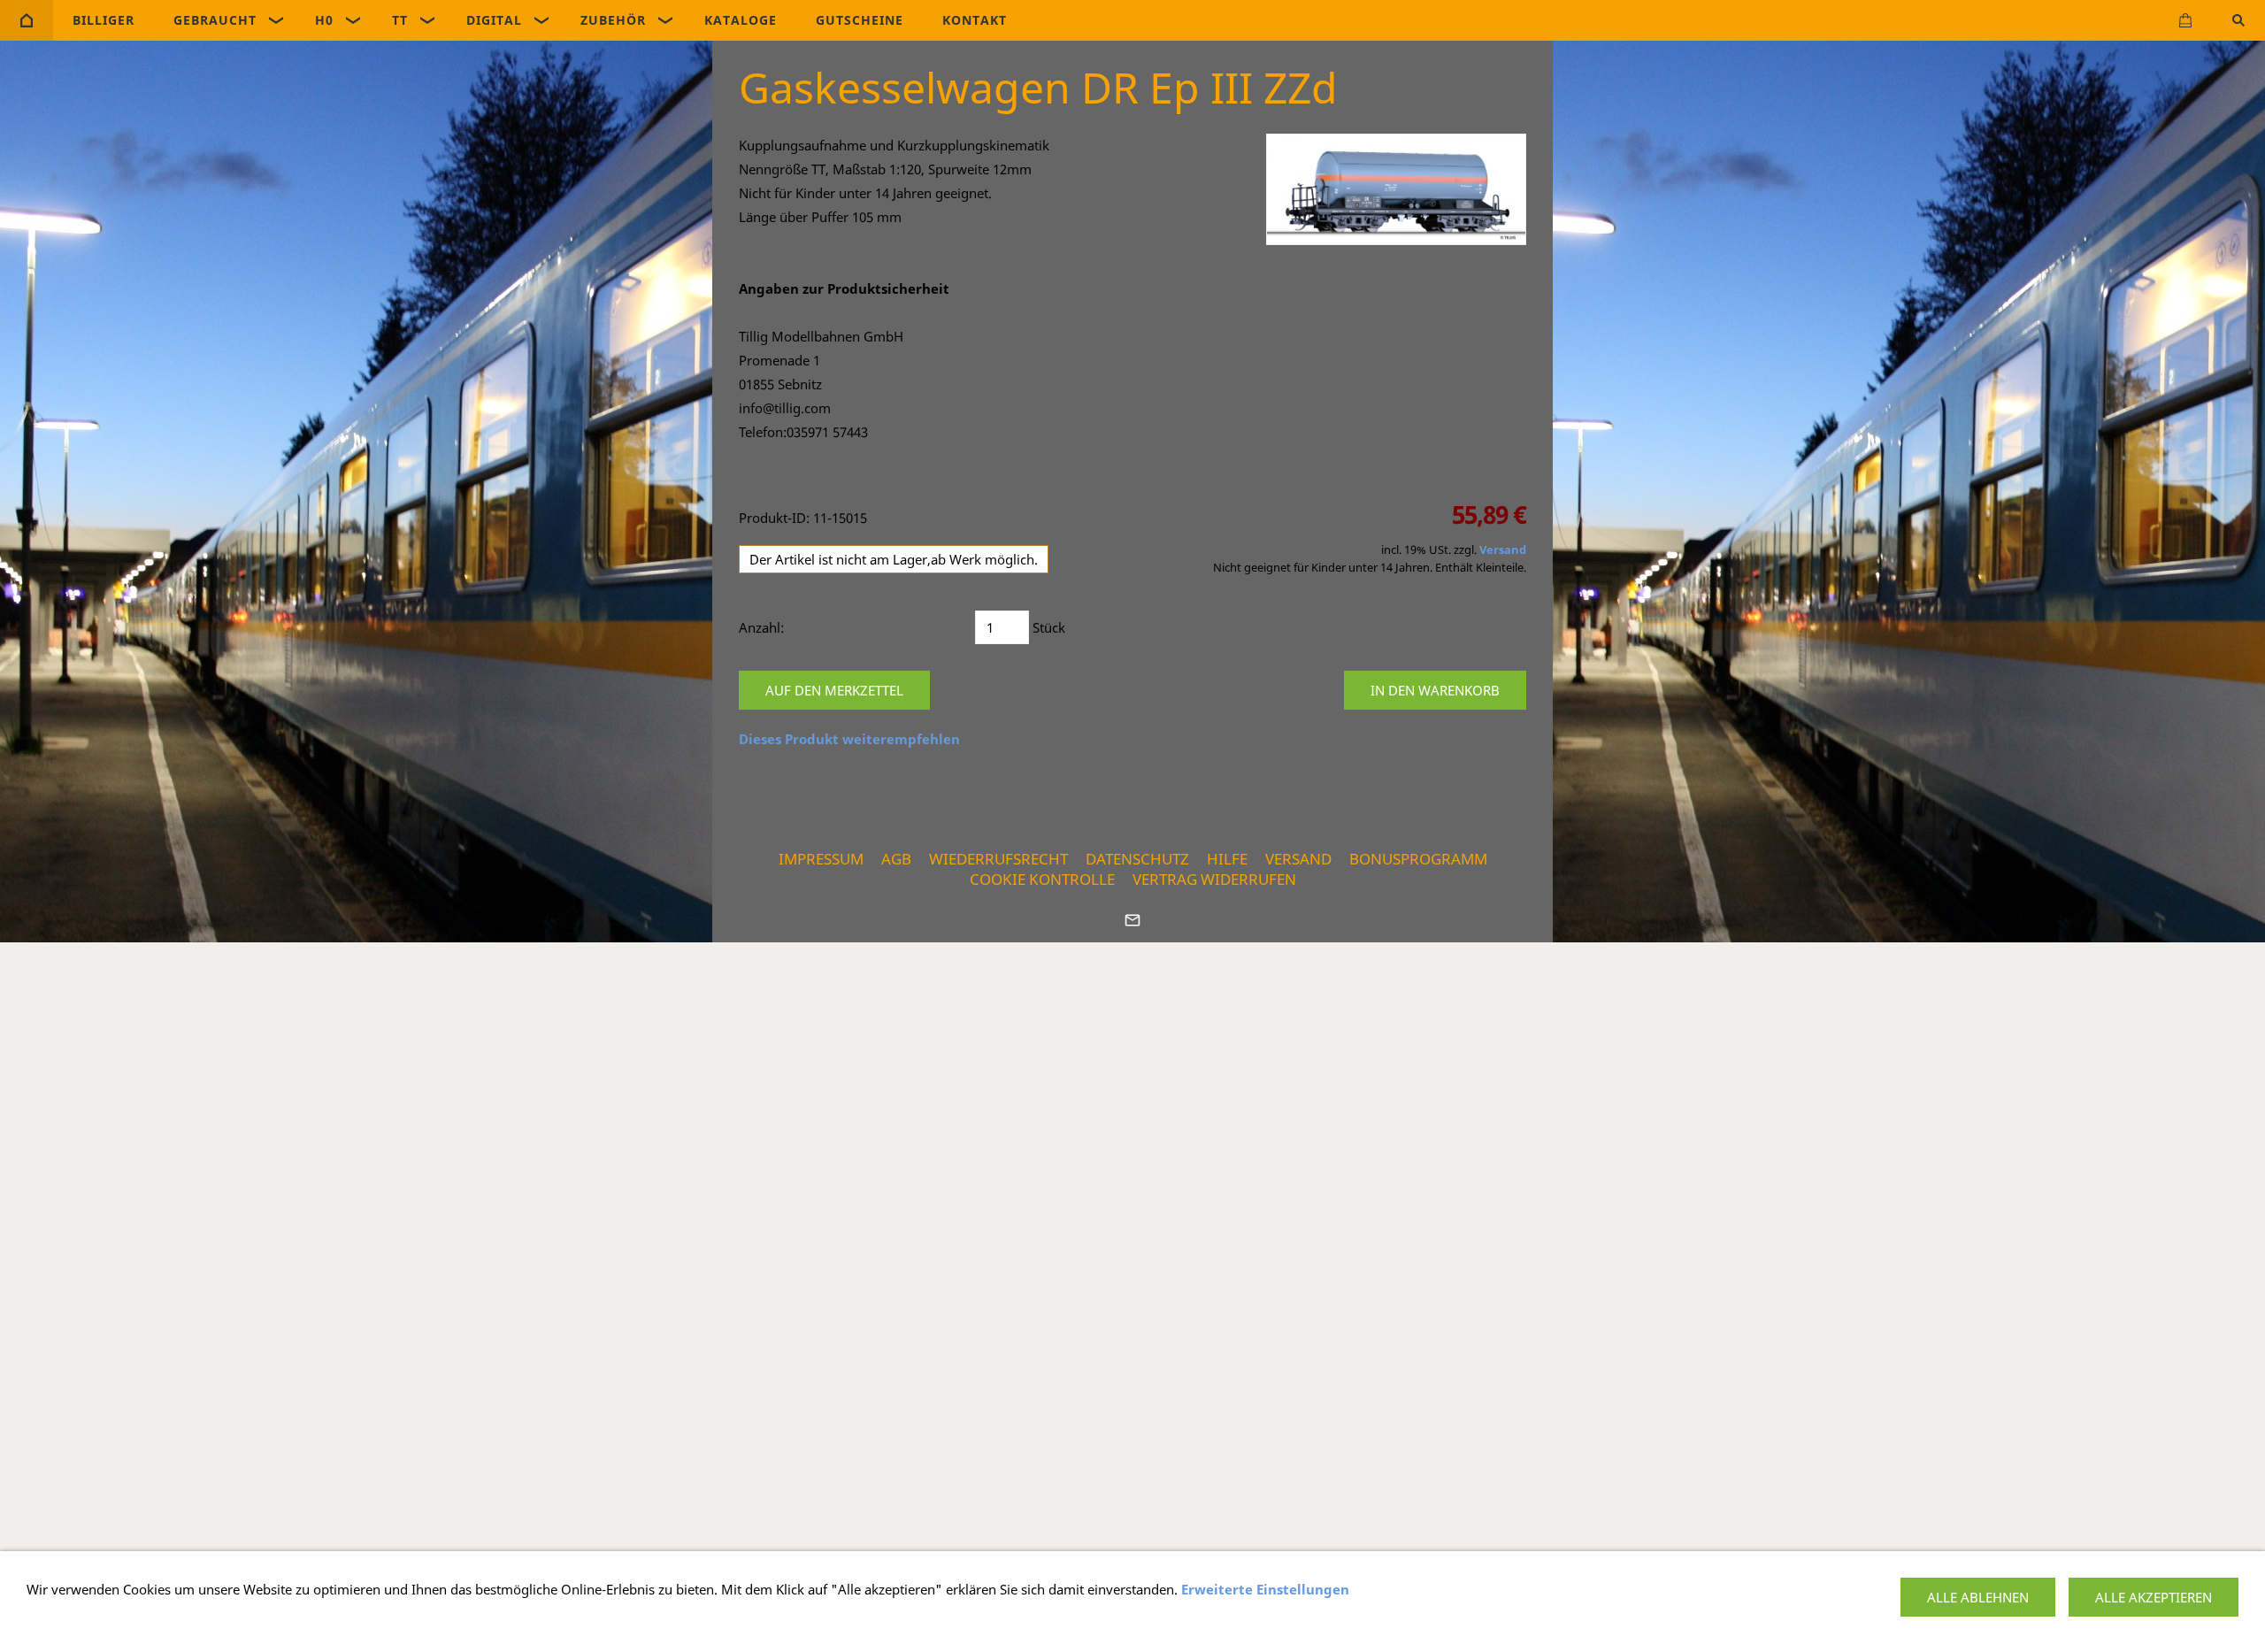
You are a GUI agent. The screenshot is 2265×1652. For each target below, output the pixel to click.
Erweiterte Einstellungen (1265, 1589)
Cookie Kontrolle (1042, 879)
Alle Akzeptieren (2154, 1597)
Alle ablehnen (1978, 1597)
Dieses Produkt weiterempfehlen (849, 739)
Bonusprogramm (1418, 859)
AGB (896, 859)
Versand (1503, 550)
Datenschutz (1137, 859)
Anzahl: (761, 627)
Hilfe (1227, 859)
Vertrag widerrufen (1214, 879)
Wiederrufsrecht (998, 859)
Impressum (821, 859)
